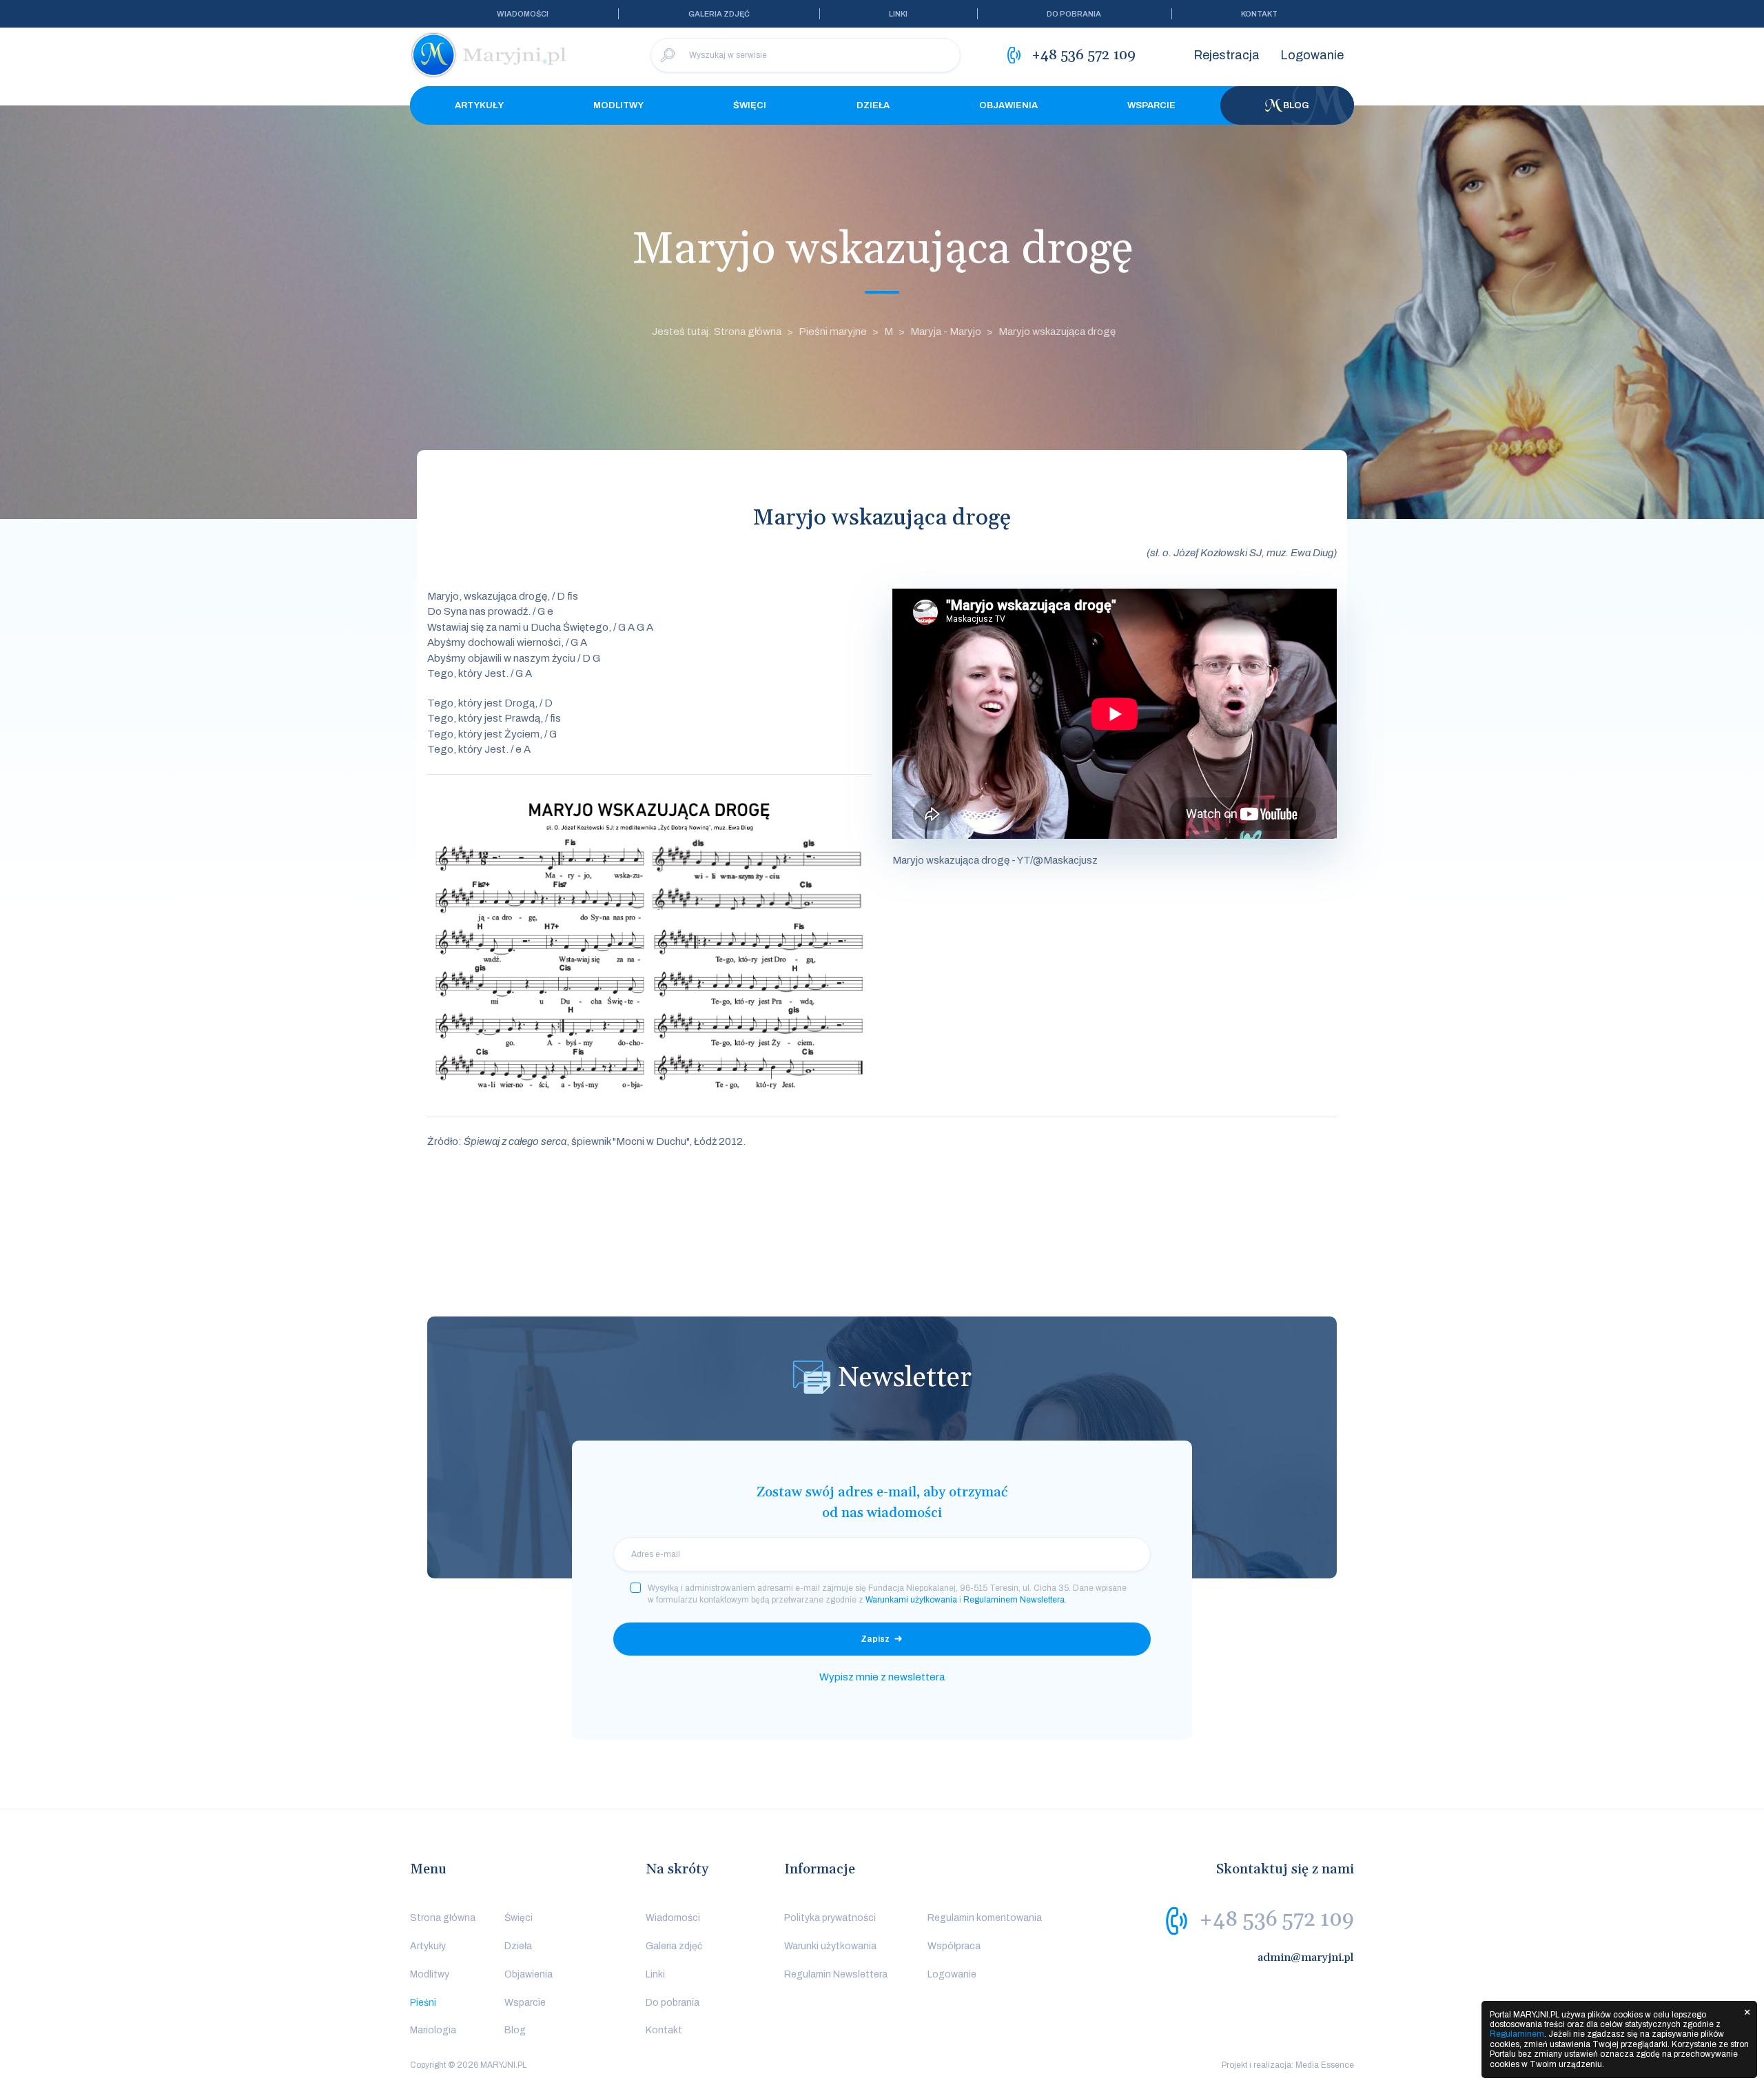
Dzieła (873, 105)
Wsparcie (1151, 105)
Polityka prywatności (830, 1918)
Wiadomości (523, 14)
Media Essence (1325, 2065)
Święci (750, 105)
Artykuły (479, 105)
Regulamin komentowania (985, 1918)
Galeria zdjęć (719, 14)
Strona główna (443, 1918)
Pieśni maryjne (833, 332)
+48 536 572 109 (1276, 1920)
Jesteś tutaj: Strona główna (717, 332)
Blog (1296, 105)
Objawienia (1008, 105)
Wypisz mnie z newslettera (882, 1677)
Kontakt (1259, 14)
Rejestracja (1227, 55)
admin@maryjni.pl (1306, 1957)
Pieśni (423, 2003)
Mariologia (433, 2030)
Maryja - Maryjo (946, 332)
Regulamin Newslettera (836, 1974)
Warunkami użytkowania (911, 1600)
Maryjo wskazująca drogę (1057, 332)
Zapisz (875, 1639)
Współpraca (954, 1946)
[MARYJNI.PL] (489, 55)
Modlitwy (618, 105)
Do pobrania (1074, 14)
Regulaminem (1517, 2034)
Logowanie (1312, 55)
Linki (898, 14)
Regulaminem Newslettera (1014, 1600)
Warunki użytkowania (830, 1946)
